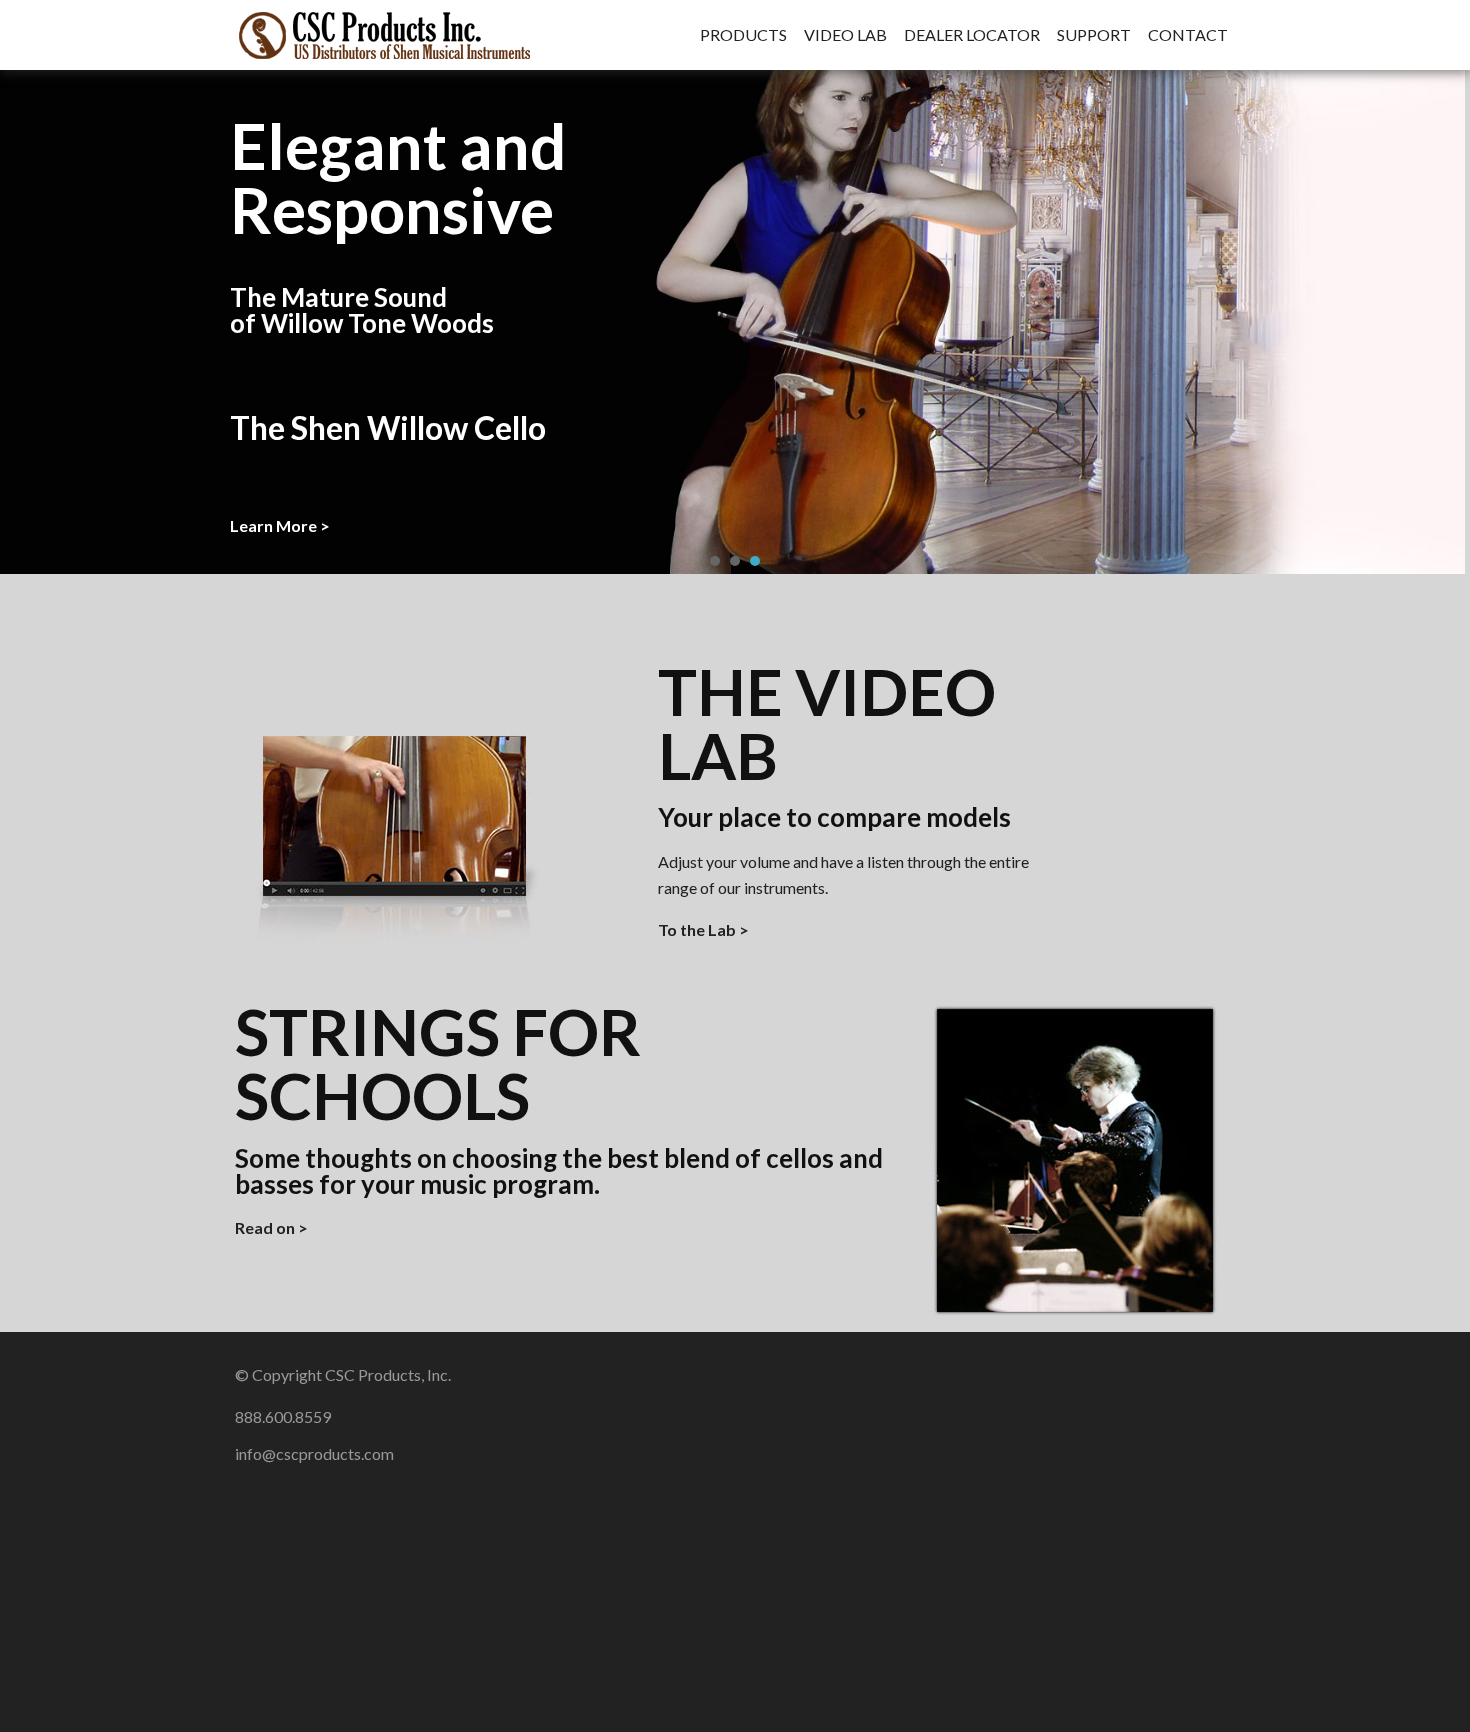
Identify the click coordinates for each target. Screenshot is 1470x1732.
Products (743, 35)
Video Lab (845, 35)
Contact (1188, 35)
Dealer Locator (972, 35)
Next (1444, 320)
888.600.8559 (283, 1416)
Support (1094, 35)
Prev (26, 320)
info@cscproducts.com (314, 1453)
